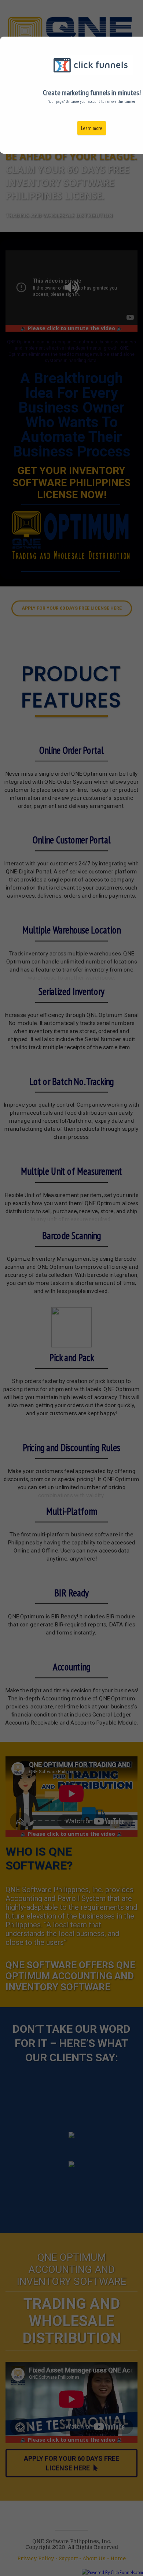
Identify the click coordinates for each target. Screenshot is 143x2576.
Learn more (92, 128)
